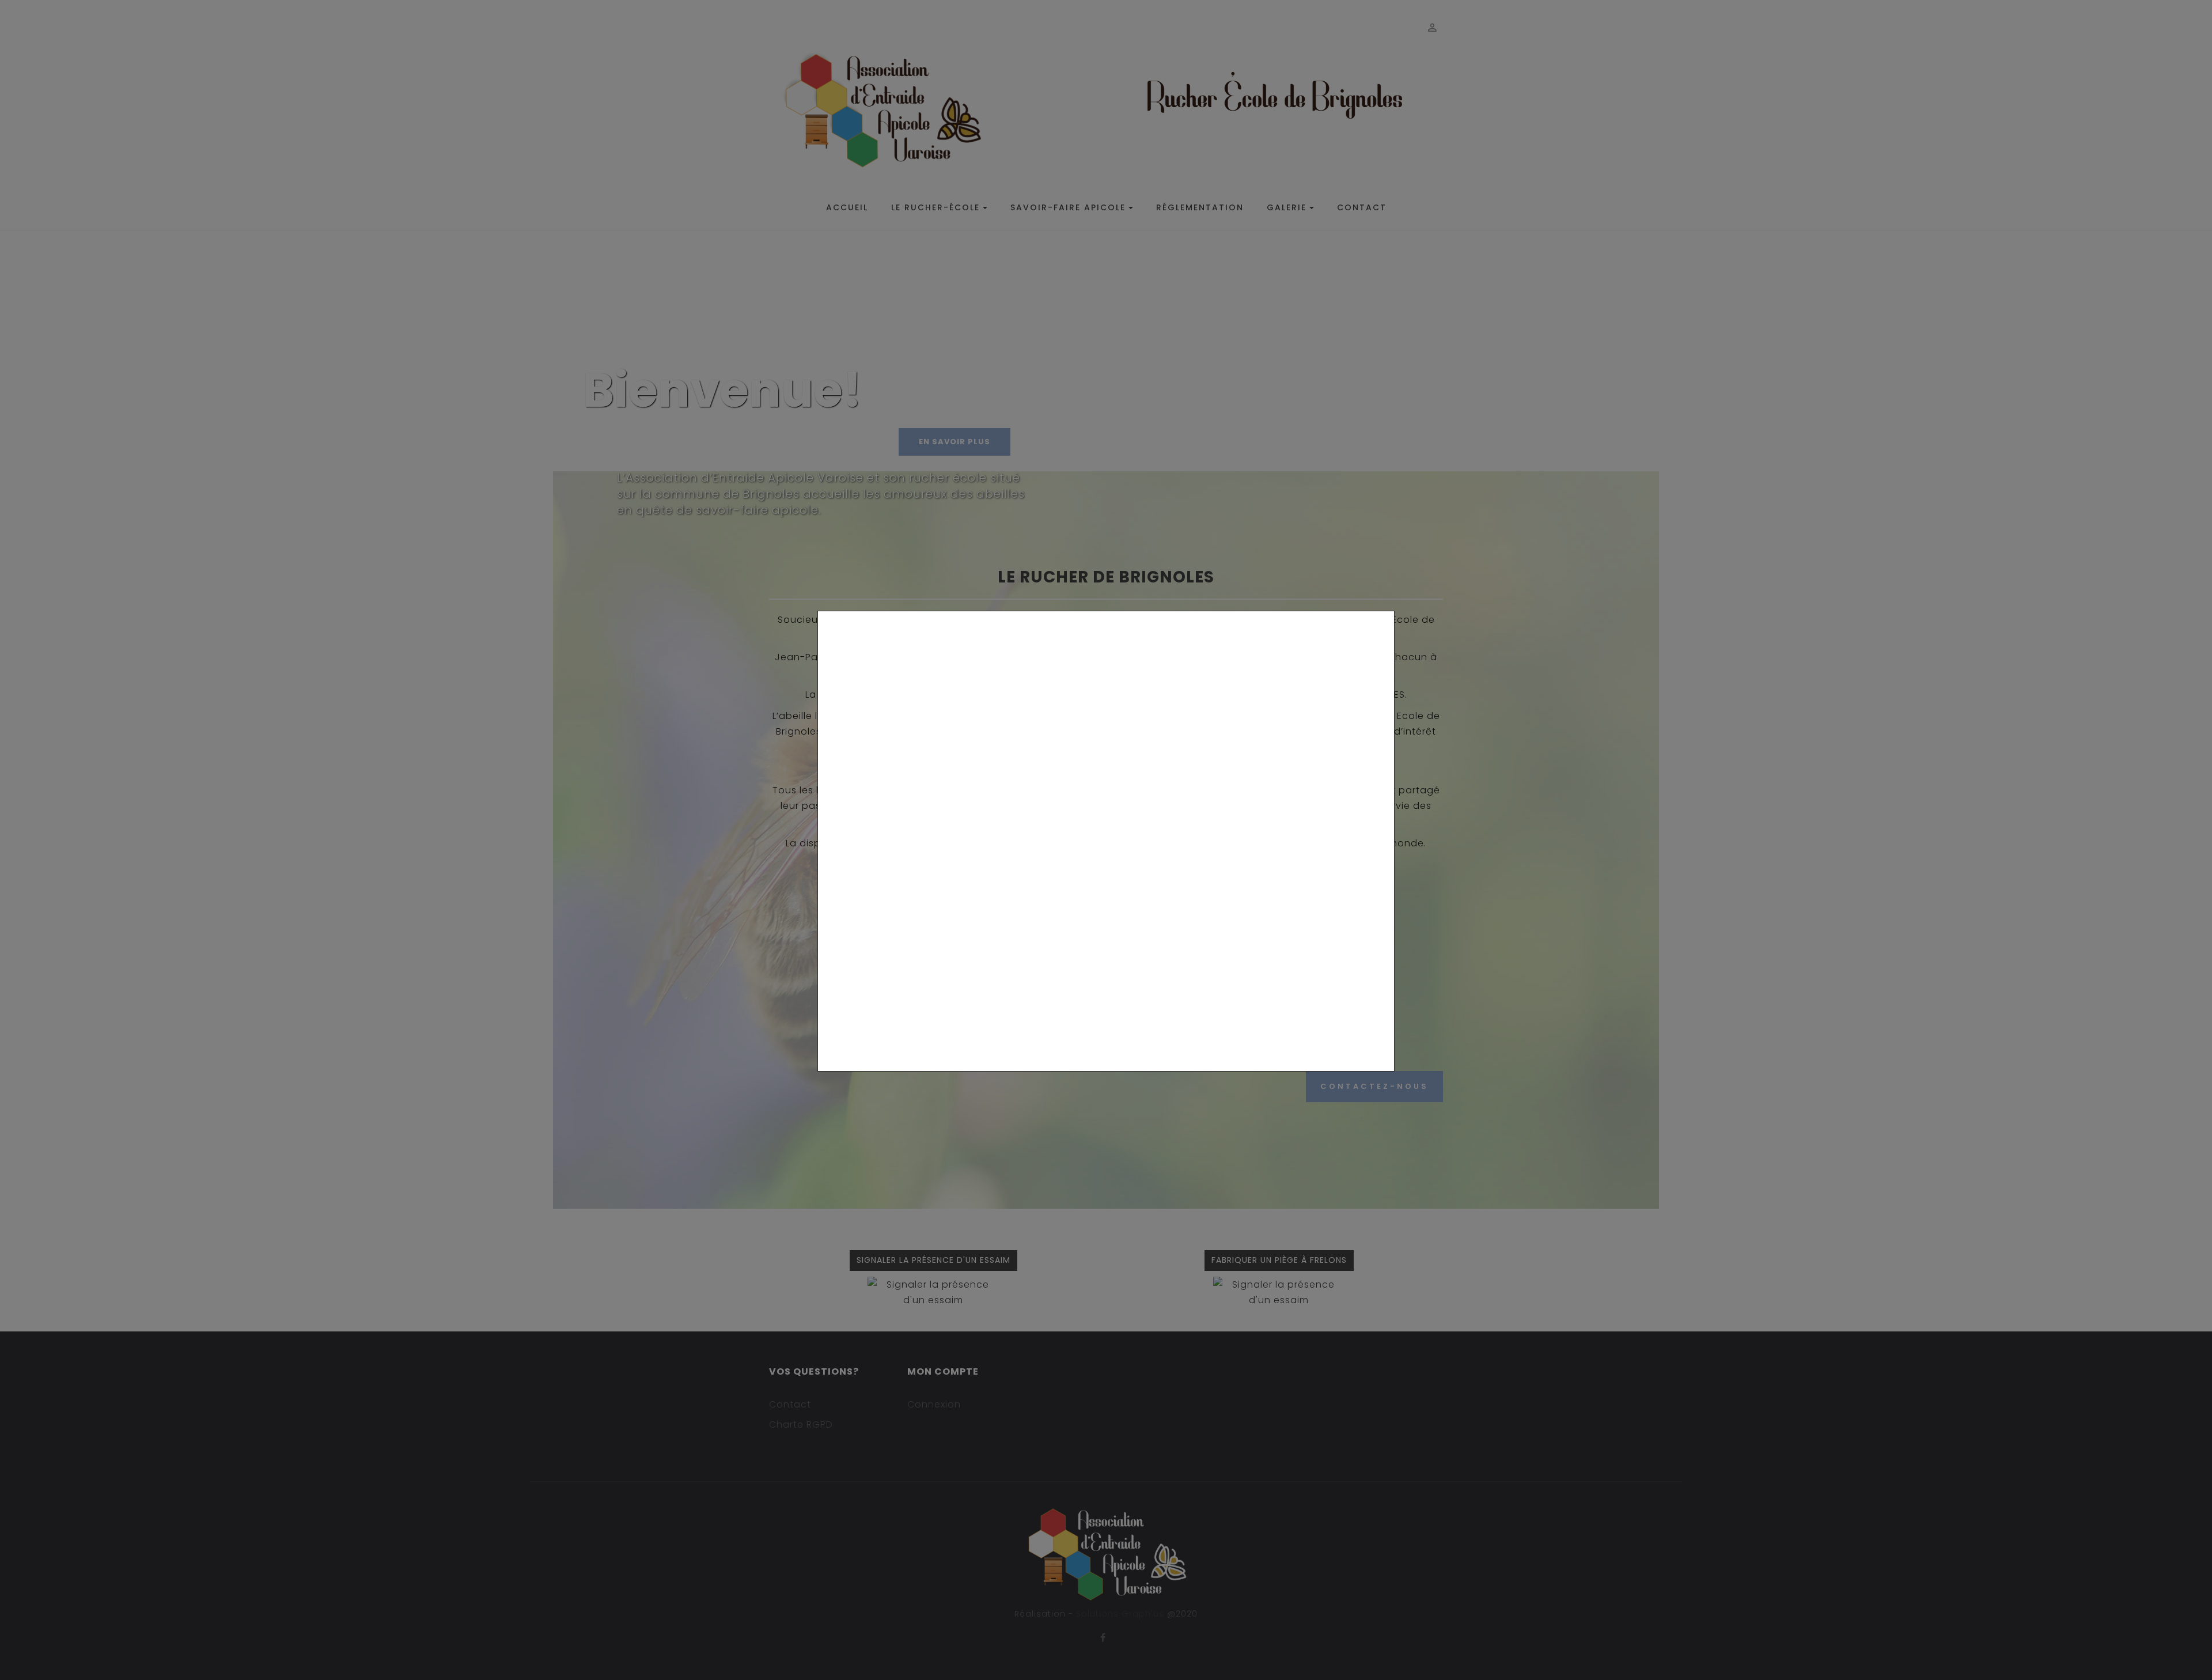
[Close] (1390, 1077)
